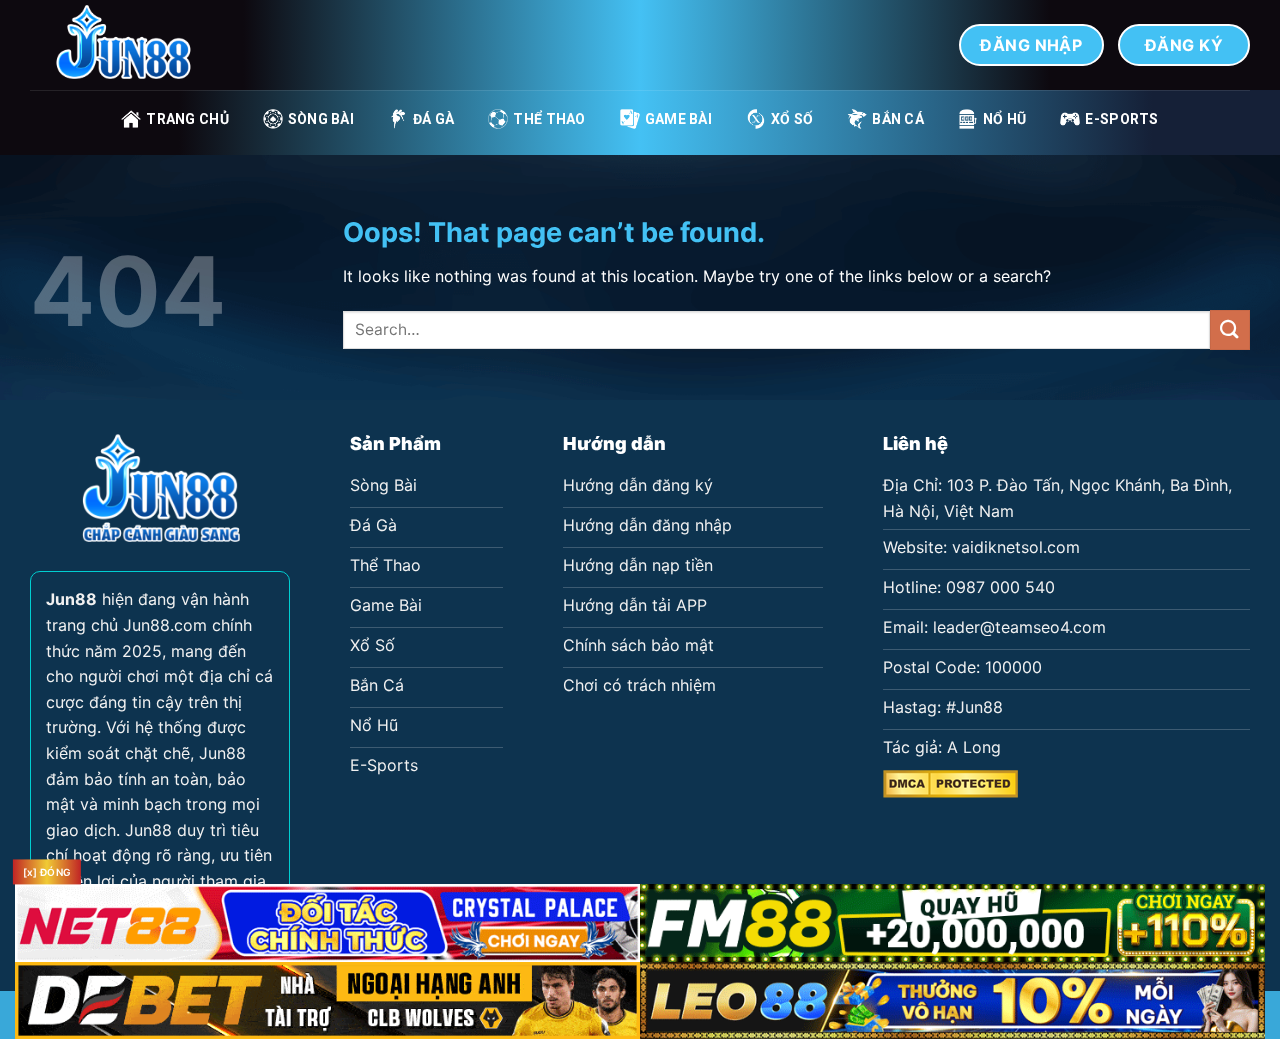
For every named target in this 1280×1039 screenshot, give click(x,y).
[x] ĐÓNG (47, 872)
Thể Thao (549, 119)
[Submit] (1230, 329)
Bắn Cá (898, 119)
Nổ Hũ (1004, 119)
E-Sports (1121, 119)
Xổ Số (792, 119)
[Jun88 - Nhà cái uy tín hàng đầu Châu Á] (130, 45)
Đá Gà (433, 119)
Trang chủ (187, 119)
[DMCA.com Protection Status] (950, 782)
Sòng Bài (321, 119)
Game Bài (678, 119)
